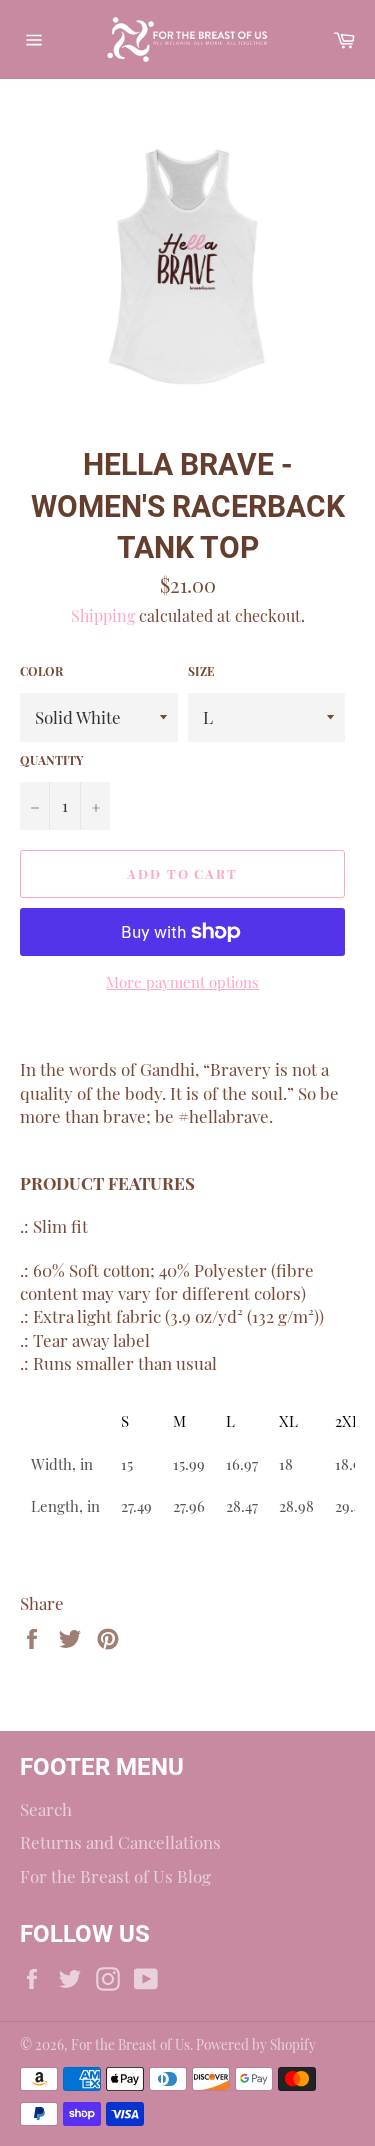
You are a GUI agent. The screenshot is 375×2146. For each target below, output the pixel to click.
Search (46, 1809)
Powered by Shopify (256, 2044)
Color (41, 671)
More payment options (182, 982)
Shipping (103, 615)
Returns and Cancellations (120, 1842)
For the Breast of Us (130, 2044)
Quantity (51, 760)
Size (201, 671)
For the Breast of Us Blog (115, 1876)
